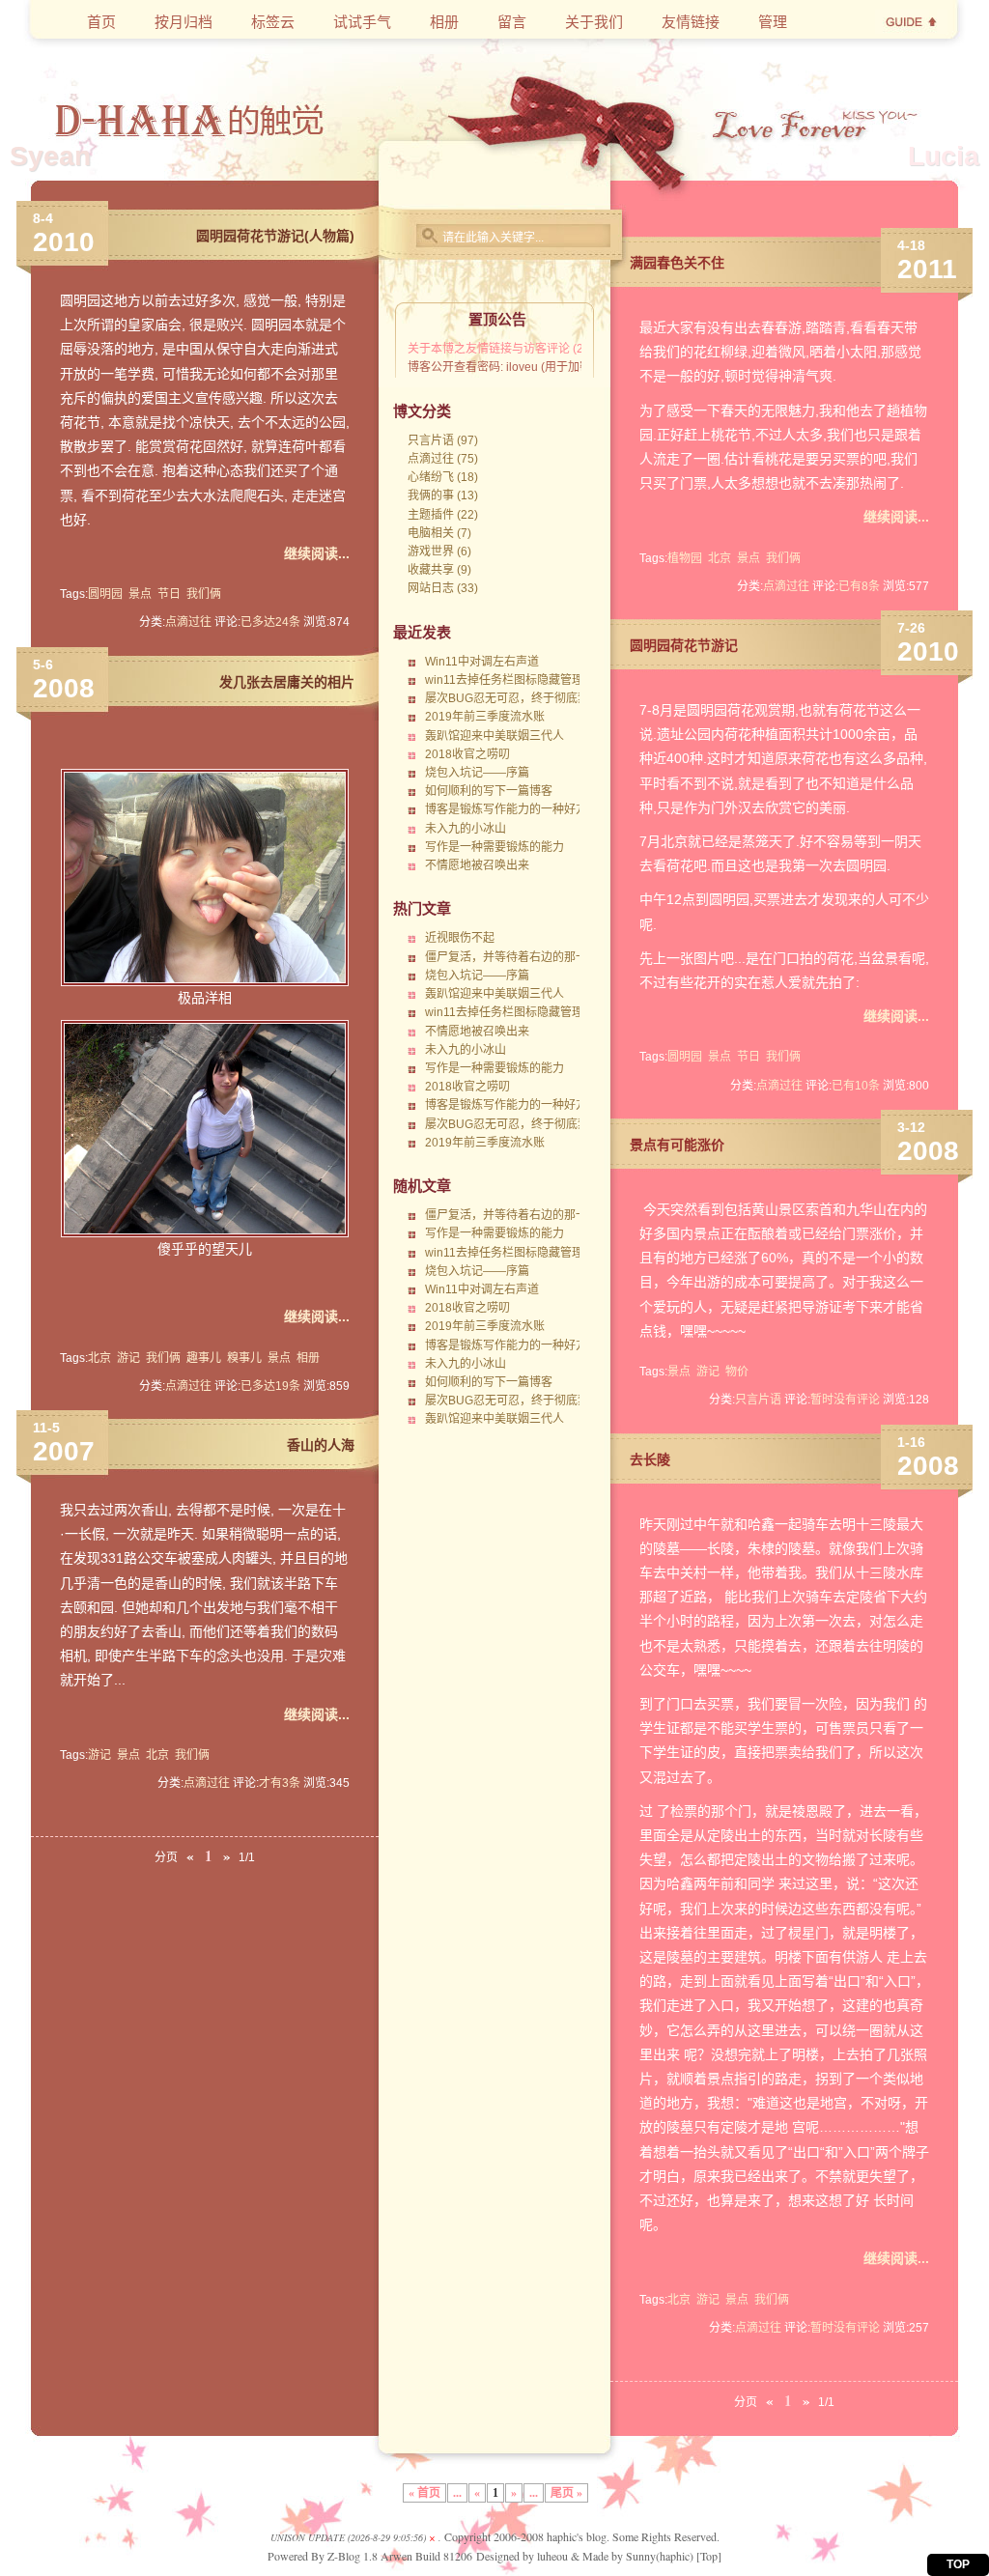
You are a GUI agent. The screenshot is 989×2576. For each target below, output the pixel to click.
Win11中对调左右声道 (482, 662)
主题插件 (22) (443, 515)
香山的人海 (321, 1445)
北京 (99, 1358)
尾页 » (566, 2493)
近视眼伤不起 (460, 938)
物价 (737, 1372)
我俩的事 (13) (443, 495)
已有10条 (856, 1086)
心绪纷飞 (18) (443, 477)
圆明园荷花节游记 (684, 645)
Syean (50, 156)
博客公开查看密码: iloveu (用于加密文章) (513, 367)
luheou (552, 2556)
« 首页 (424, 2493)
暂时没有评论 (845, 1400)
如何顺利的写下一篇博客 (489, 791)
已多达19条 (270, 1386)
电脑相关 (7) (439, 533)
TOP (958, 2564)
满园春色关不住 (677, 263)
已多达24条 (270, 622)
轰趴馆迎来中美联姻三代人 (494, 736)
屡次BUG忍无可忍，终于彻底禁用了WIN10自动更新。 (565, 698)
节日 (169, 594)
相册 (308, 1358)
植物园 (685, 558)
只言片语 (758, 1400)
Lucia (944, 156)
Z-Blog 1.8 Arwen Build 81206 (400, 2556)
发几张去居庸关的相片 (287, 682)
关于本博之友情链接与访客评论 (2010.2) (512, 349)
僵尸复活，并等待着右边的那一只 (512, 957)
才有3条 (280, 1783)
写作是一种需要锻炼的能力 (494, 847)
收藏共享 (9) (439, 570)
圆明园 (105, 594)
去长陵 (650, 1459)
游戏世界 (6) (439, 552)
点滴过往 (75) (443, 459)
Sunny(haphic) (660, 2556)
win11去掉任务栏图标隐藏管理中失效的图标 (539, 680)
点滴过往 (188, 622)
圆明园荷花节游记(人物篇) (275, 236)
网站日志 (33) (443, 588)
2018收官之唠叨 (467, 754)
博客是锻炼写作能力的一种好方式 (512, 809)
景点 (140, 594)
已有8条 (859, 586)
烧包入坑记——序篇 (477, 773)
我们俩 (204, 594)
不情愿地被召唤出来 (477, 865)
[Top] (709, 2556)
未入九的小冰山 (466, 829)
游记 (128, 1358)
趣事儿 (204, 1358)
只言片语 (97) (443, 440)
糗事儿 (244, 1358)
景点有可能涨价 (677, 1145)
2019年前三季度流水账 (485, 717)
